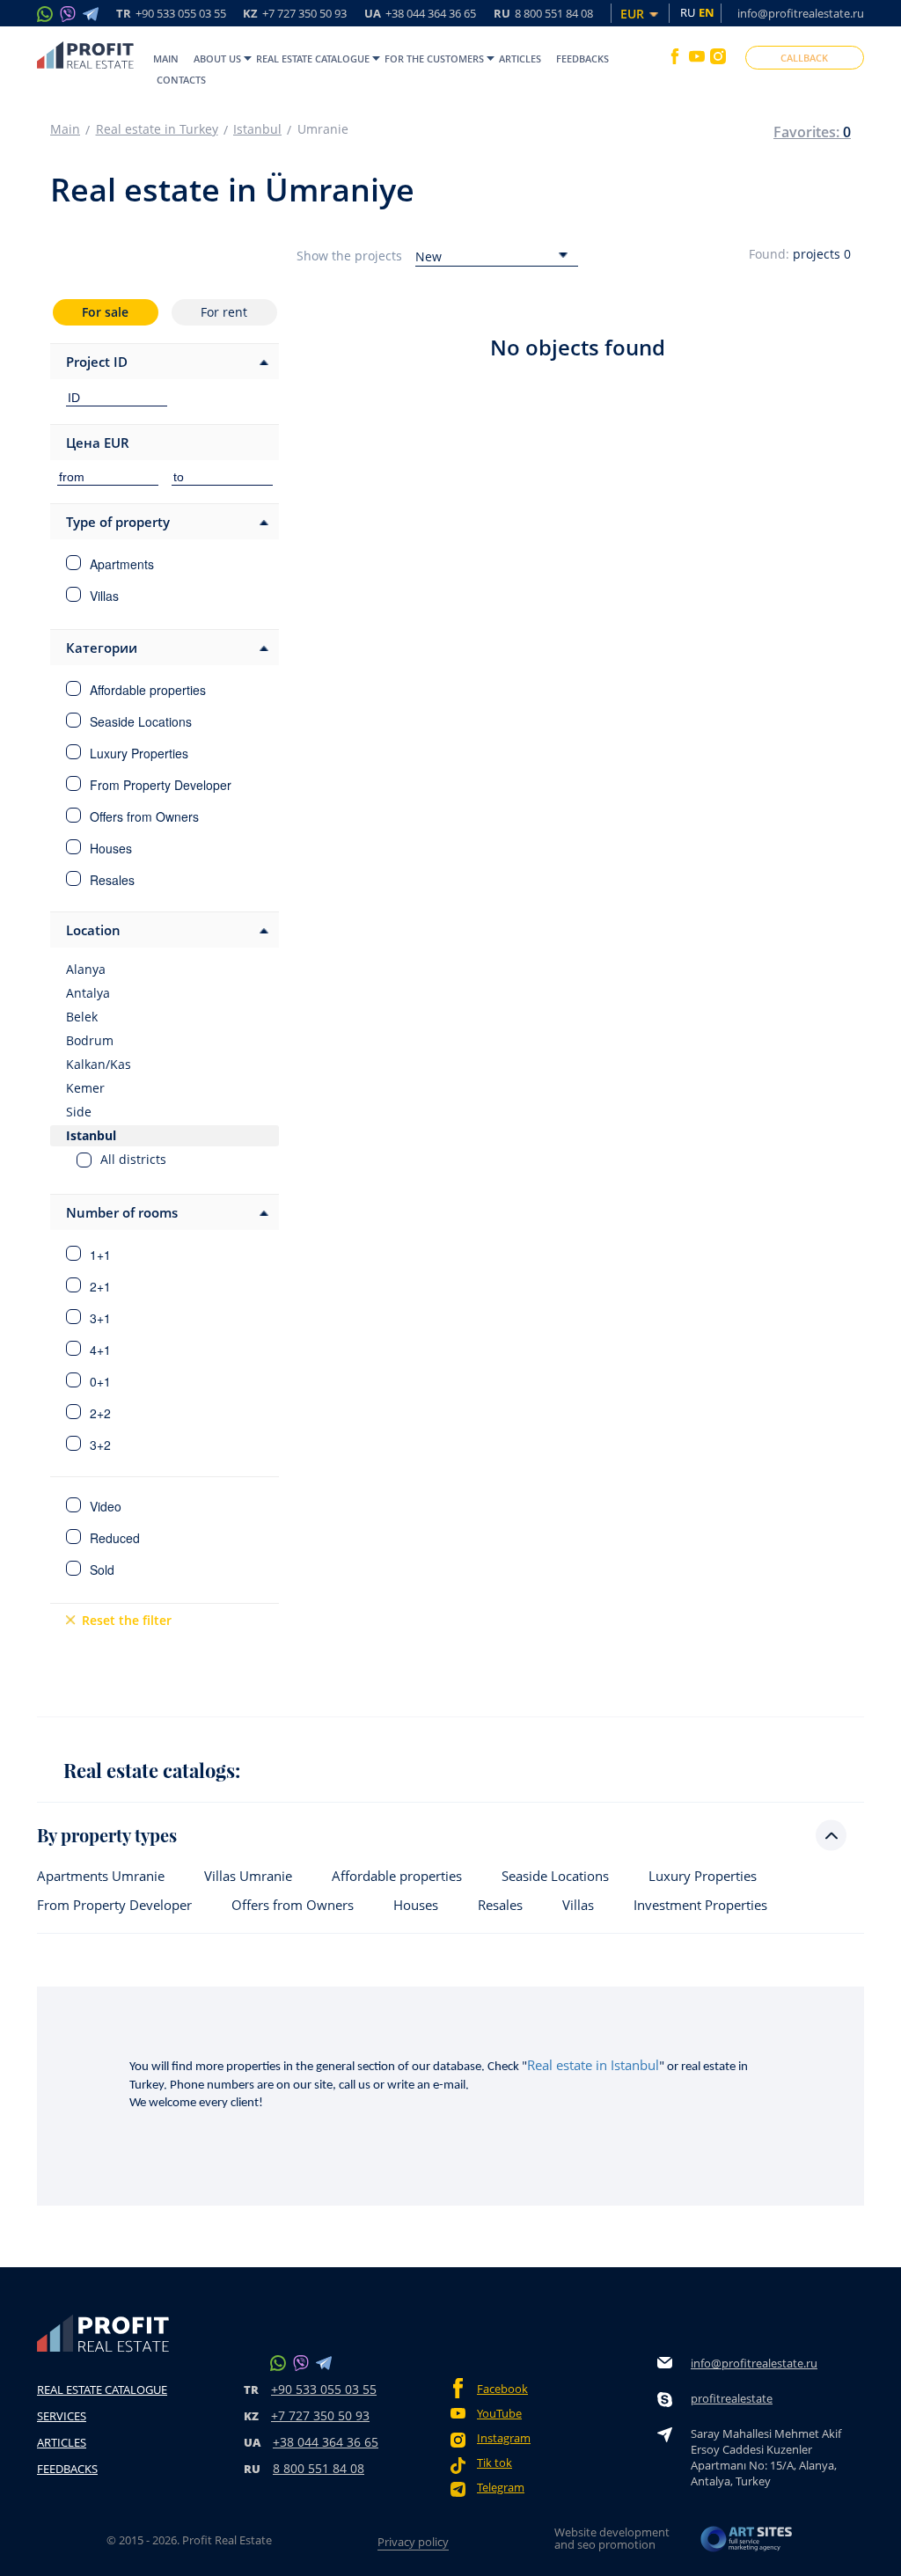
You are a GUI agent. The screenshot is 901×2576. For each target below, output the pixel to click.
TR (171, 15)
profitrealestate (732, 2398)
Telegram (501, 2488)
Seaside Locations (555, 1876)
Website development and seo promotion (612, 2538)
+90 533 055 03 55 (324, 2389)
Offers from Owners (293, 1905)
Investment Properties (700, 1905)
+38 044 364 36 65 (326, 2442)
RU (543, 15)
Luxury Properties (703, 1876)
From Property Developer (114, 1905)
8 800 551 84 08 (319, 2468)
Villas (578, 1905)
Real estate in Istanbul (593, 2065)
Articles (520, 59)
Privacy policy (413, 2542)
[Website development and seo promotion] (747, 2544)
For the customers (434, 59)
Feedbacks (582, 59)
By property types (107, 1835)
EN (707, 12)
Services (62, 2416)
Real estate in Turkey (157, 129)
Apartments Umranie (101, 1876)
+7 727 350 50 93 (320, 2415)
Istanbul (257, 129)
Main (166, 59)
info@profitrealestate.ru (801, 13)
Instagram (504, 2438)
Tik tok (494, 2463)
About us (217, 59)
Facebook (502, 2389)
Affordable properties (397, 1876)
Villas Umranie (248, 1876)
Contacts (181, 80)
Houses (416, 1905)
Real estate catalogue (313, 59)
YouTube (499, 2414)
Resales (500, 1905)
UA (420, 15)
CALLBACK (804, 58)
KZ (295, 15)
